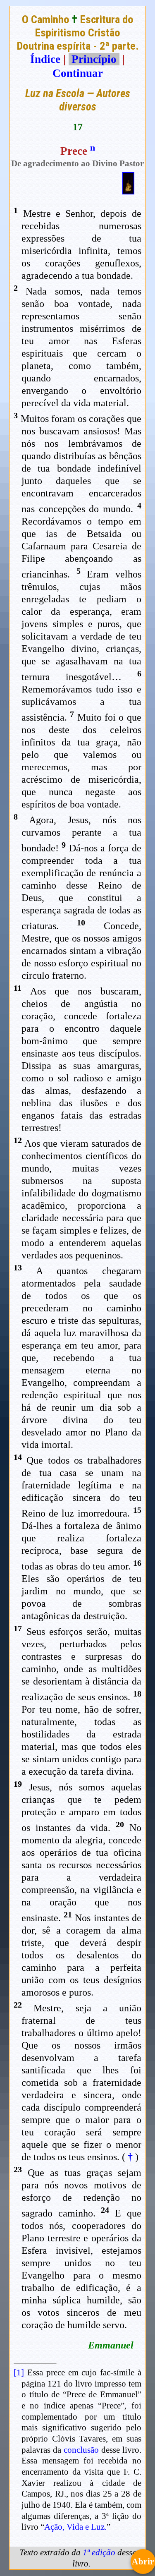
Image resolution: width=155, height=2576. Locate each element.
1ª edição (99, 2552)
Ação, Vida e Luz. (75, 2527)
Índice (45, 59)
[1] (19, 2372)
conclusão (81, 2450)
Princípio (94, 59)
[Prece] (128, 191)
